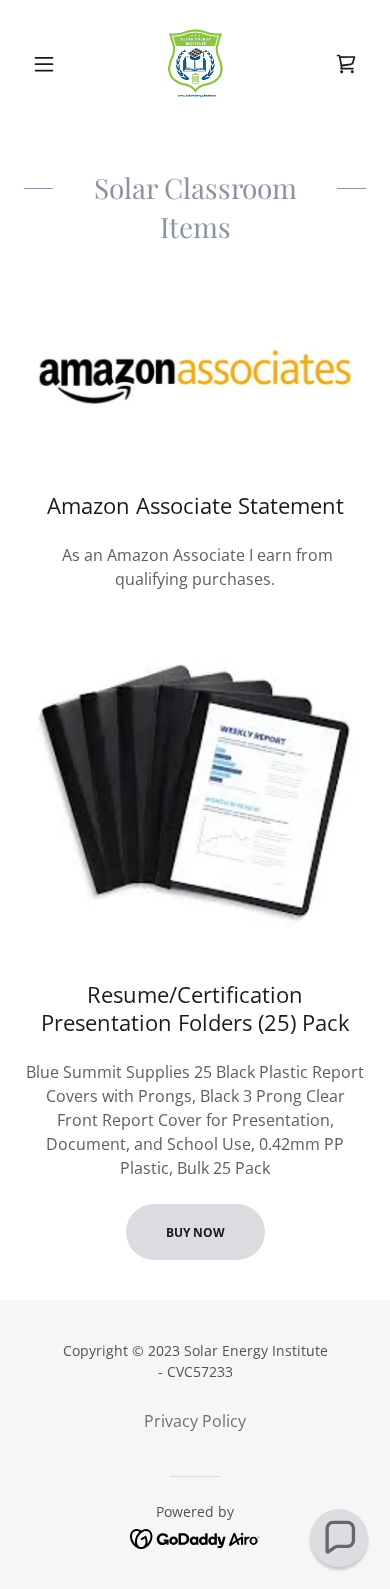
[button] (49, 64)
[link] (195, 64)
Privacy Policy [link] (195, 1421)
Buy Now (195, 1232)
